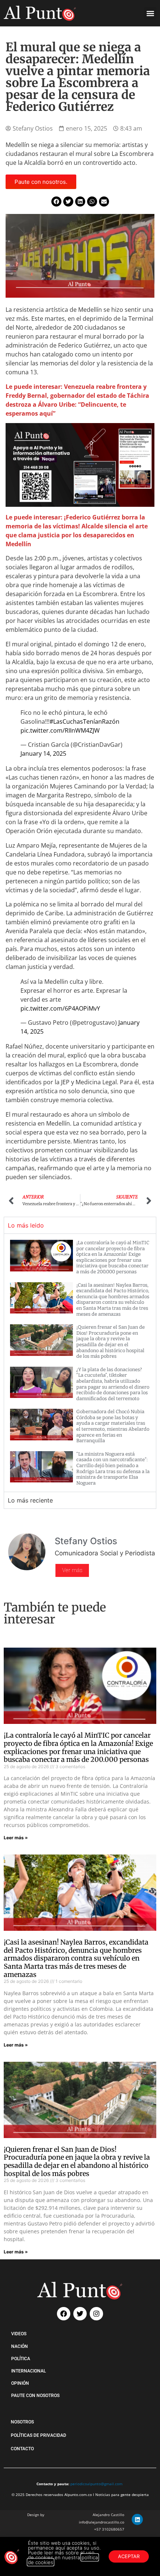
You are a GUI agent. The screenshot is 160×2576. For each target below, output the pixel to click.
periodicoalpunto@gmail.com (96, 2484)
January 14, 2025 (43, 753)
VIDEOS (19, 2334)
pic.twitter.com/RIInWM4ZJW (60, 730)
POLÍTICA (21, 2359)
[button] (150, 13)
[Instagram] (96, 2314)
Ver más (72, 1570)
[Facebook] (64, 2314)
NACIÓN (20, 2346)
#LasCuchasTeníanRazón (84, 721)
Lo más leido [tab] (26, 1225)
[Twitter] (80, 2314)
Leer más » (16, 1838)
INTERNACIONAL (28, 2371)
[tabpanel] (80, 1363)
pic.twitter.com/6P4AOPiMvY (60, 1008)
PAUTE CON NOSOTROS (35, 2396)
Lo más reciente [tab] (30, 1500)
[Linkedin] (137, 2519)
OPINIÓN (20, 2383)
